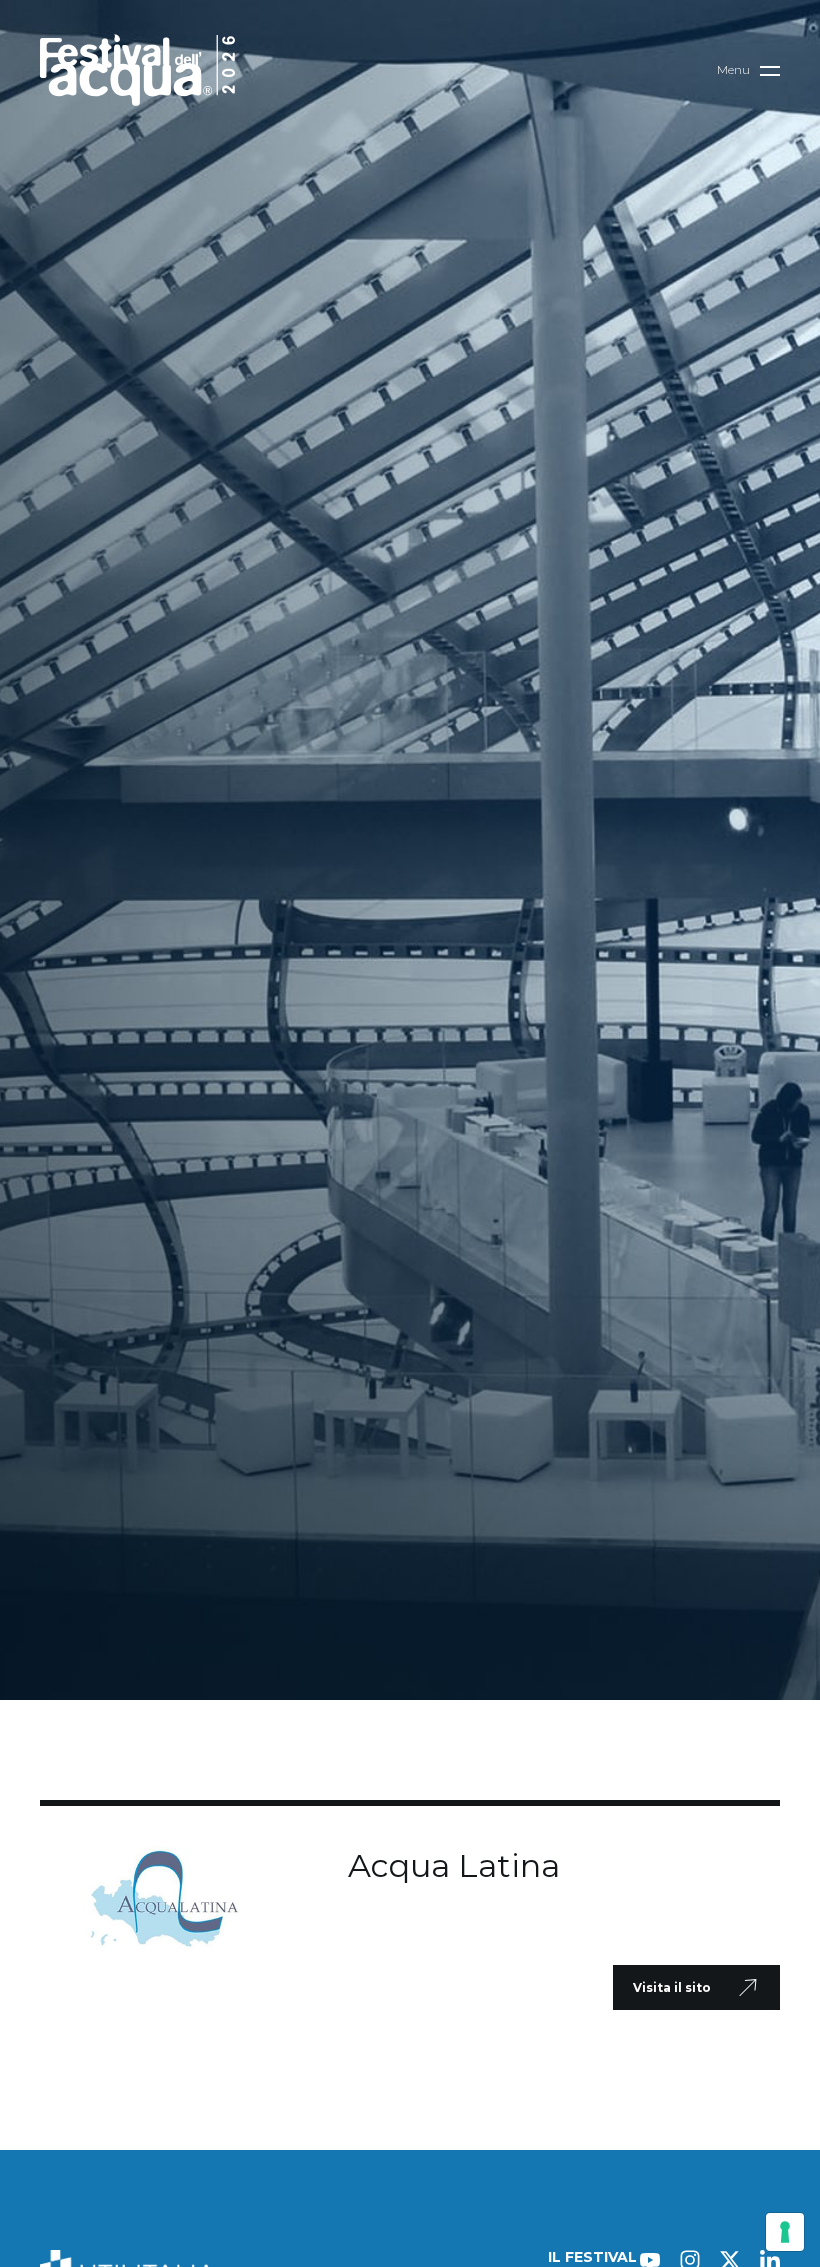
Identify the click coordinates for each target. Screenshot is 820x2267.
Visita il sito (672, 1987)
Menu (733, 69)
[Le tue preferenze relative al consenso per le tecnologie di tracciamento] (785, 2232)
